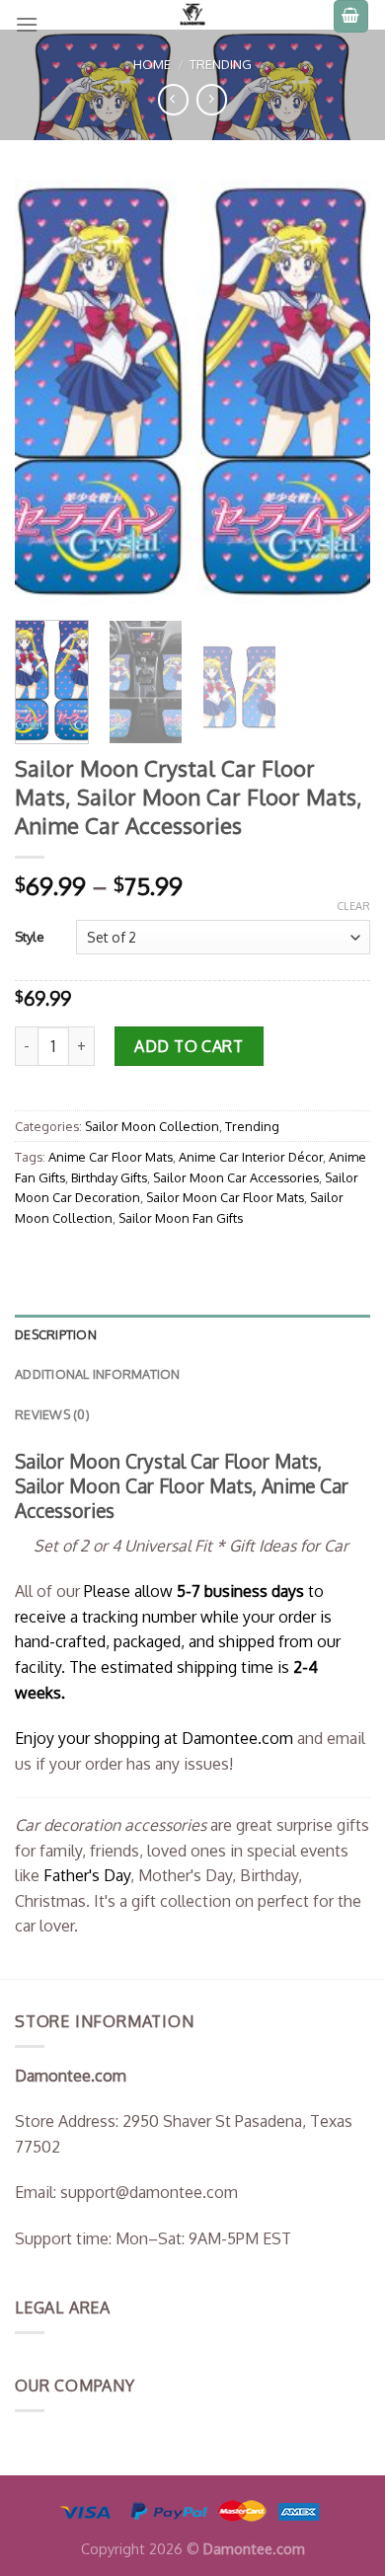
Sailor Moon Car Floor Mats (225, 1197)
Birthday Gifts (109, 1177)
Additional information (98, 1374)
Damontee (237, 1738)
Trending (221, 64)
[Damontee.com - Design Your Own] (192, 15)
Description (56, 1334)
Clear (353, 906)
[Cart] (351, 16)
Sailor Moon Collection (152, 1126)
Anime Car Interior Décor (251, 1157)
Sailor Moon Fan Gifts (181, 1218)
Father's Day (87, 1875)
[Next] (339, 392)
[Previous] (46, 392)
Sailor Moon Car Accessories (236, 1177)
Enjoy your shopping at (98, 1738)
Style (30, 937)
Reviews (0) (52, 1414)
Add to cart (189, 1046)
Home (152, 64)
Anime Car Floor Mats (111, 1157)
